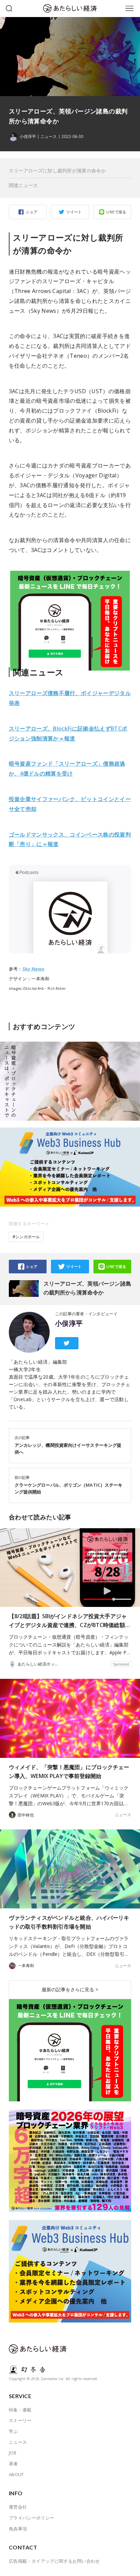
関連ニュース (23, 185)
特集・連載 (20, 2410)
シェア (32, 212)
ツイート (74, 212)
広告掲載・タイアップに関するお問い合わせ (54, 2561)
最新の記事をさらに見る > (70, 1989)
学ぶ (13, 2431)
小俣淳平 (69, 1323)
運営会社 (18, 2507)
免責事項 (18, 2529)
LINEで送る (116, 212)
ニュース (49, 137)
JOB (13, 2453)
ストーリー (20, 2420)
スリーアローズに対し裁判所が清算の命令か (57, 171)
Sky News (33, 969)
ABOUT (16, 2474)
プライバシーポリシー (32, 2518)
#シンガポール (26, 1237)
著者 (13, 2464)
